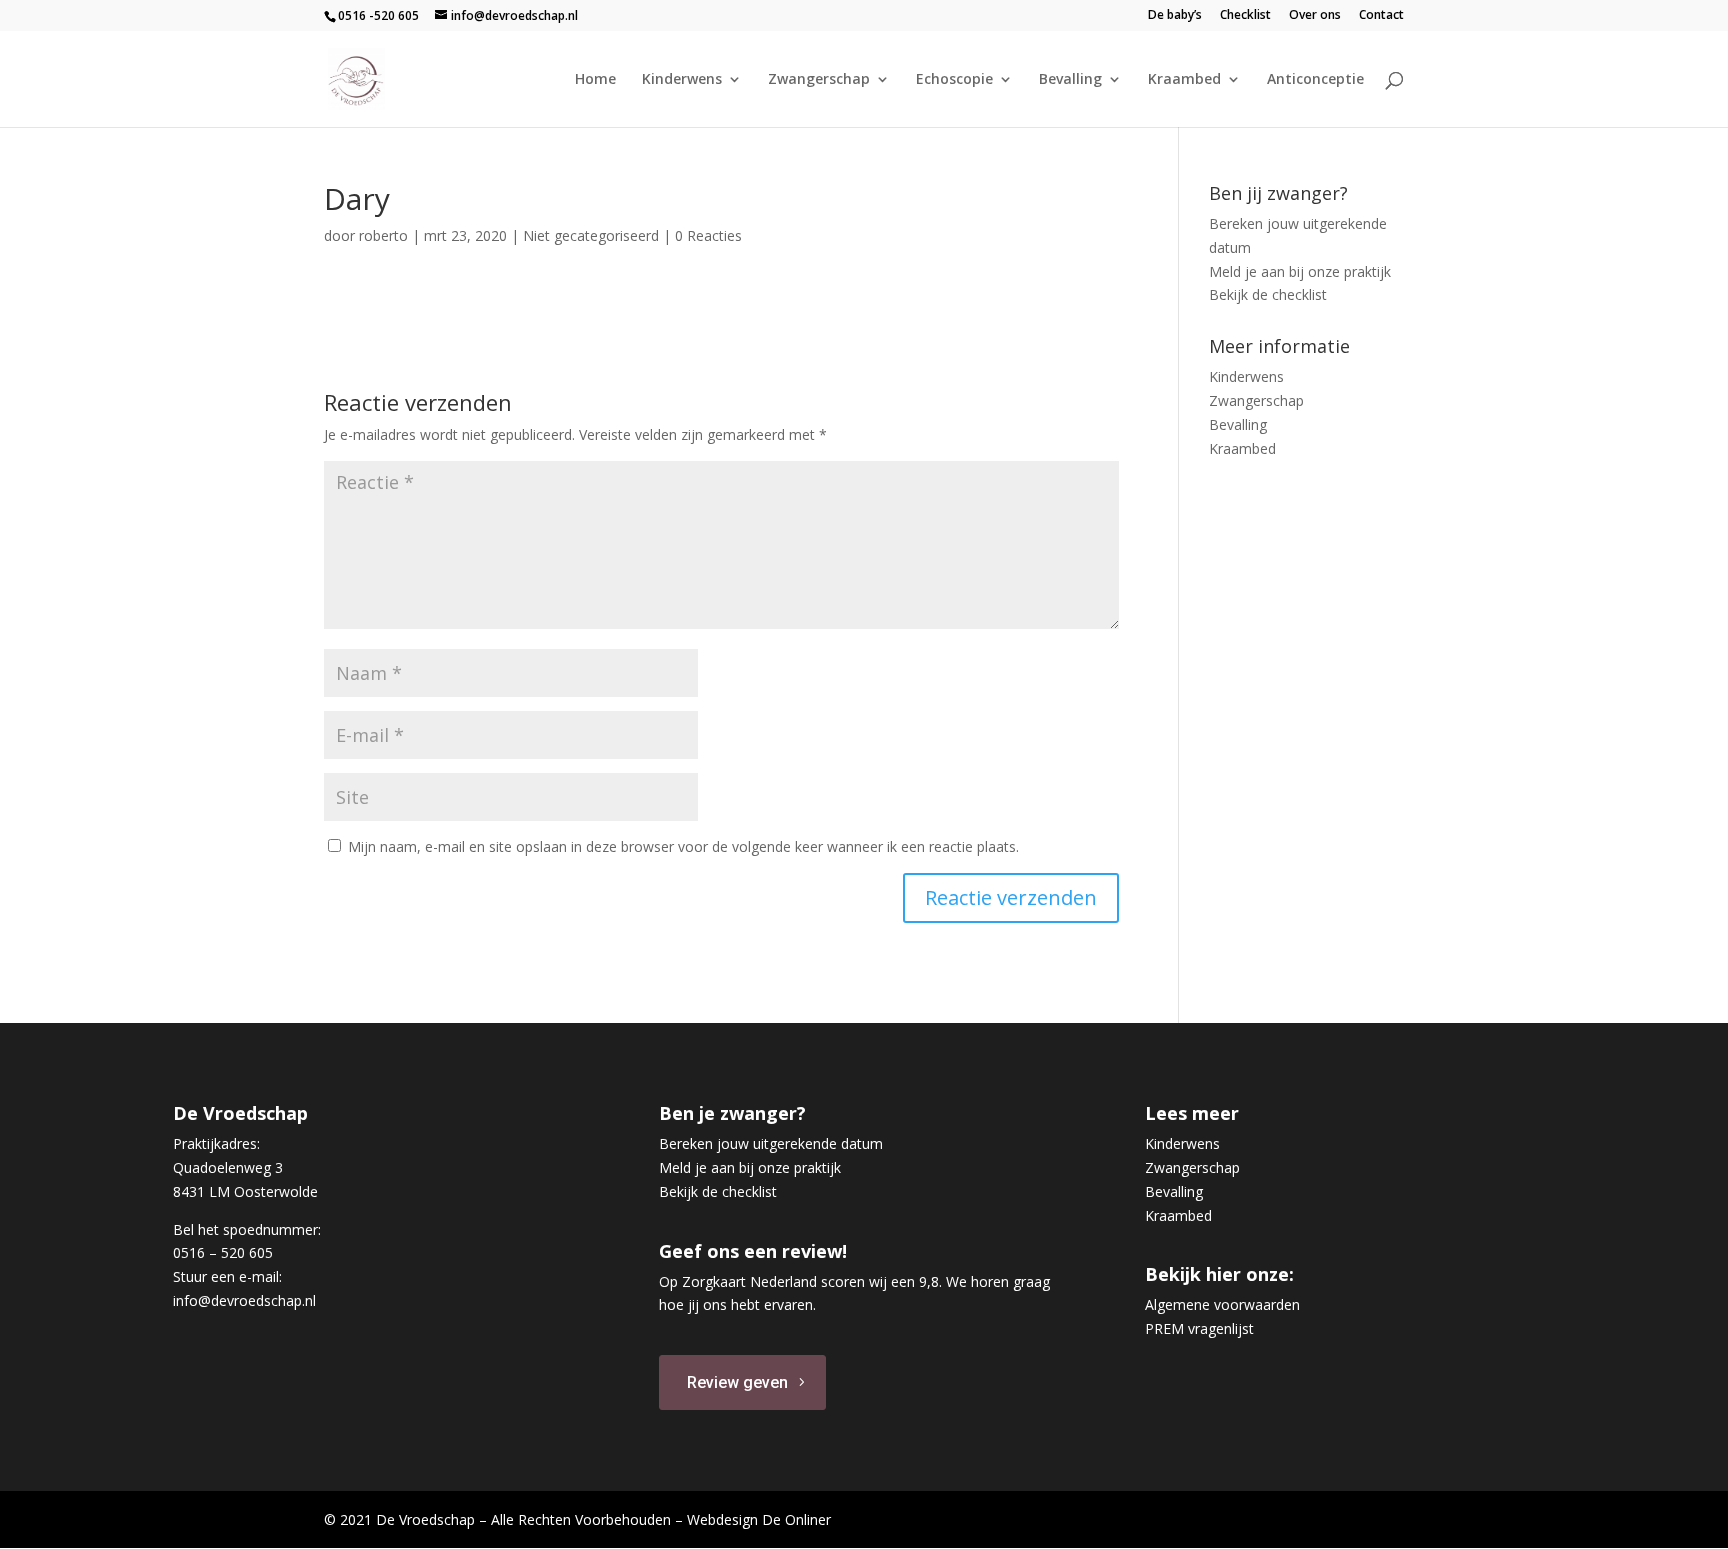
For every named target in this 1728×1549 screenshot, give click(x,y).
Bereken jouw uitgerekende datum (771, 1143)
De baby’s (1175, 16)
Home (595, 80)
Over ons (1315, 16)
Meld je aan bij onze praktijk (1300, 271)
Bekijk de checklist (1268, 294)
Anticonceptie (1315, 80)
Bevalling (1070, 80)
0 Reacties (708, 235)
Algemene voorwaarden (1222, 1304)
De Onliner (796, 1519)
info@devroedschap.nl (244, 1300)
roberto (383, 235)
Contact (1381, 16)
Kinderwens (682, 80)
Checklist (1245, 16)
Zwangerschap (819, 80)
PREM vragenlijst (1199, 1328)
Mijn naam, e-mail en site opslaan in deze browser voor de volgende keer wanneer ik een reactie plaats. (683, 846)
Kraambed (1184, 80)
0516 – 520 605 (223, 1252)
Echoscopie (954, 80)
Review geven (737, 1382)
